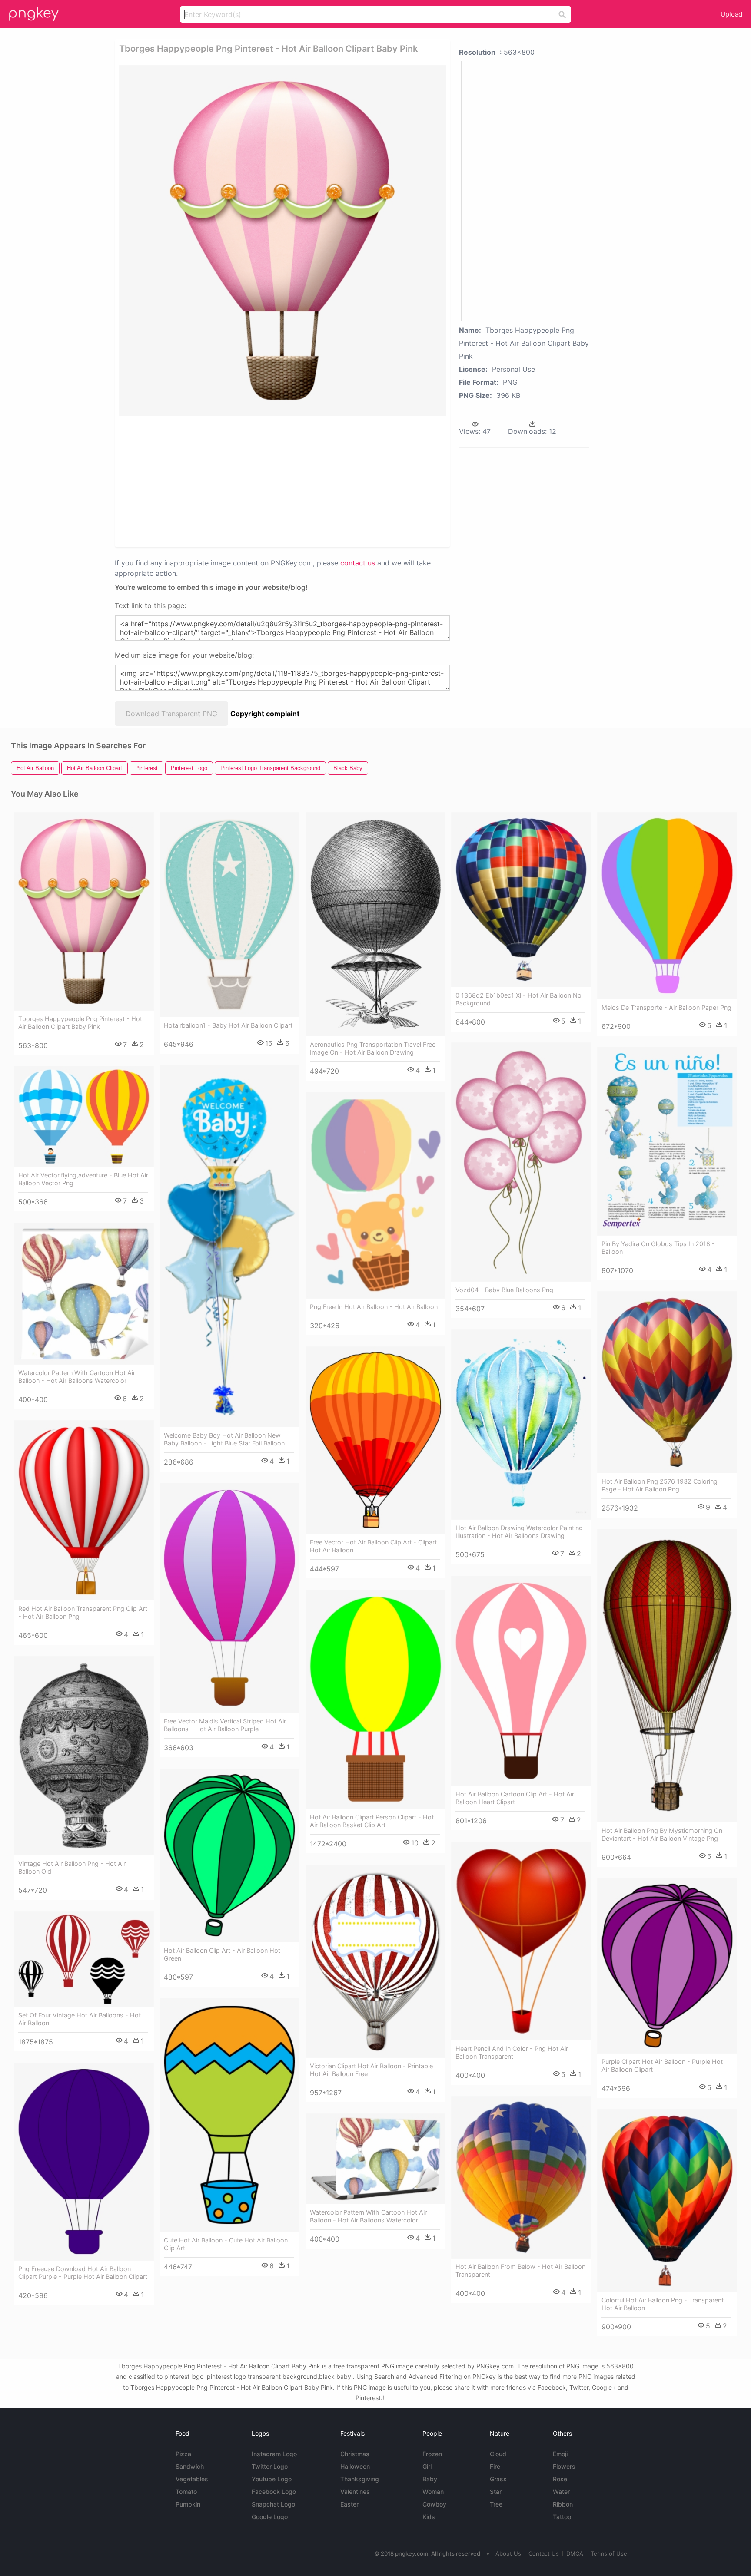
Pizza (183, 2454)
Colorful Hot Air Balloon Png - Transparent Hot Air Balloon (663, 2304)
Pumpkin (188, 2504)
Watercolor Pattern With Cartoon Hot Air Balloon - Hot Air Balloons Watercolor (77, 1377)
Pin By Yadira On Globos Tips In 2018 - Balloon (658, 1248)
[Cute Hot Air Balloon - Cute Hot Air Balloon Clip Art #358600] (229, 2115)
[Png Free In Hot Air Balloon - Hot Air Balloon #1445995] (375, 1195)
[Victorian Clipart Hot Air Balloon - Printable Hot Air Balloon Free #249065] (375, 1961)
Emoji (560, 2454)
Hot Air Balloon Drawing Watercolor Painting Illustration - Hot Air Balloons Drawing (519, 1532)
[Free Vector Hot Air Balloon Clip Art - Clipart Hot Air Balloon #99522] (375, 1440)
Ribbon (563, 2504)
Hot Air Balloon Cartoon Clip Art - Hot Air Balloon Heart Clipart (515, 1798)
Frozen (432, 2454)
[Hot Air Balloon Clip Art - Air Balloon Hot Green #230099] (229, 1855)
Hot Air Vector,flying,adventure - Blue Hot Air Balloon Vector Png (83, 1179)
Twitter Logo (270, 2466)
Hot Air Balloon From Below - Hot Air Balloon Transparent (520, 2270)
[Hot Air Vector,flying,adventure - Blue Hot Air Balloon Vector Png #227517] (84, 1116)
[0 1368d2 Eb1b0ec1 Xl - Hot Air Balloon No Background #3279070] (521, 900)
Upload (731, 14)
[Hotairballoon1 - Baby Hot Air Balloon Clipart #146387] (229, 915)
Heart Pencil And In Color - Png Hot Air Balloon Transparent (512, 2052)
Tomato (186, 2492)
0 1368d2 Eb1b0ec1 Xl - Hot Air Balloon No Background (518, 999)
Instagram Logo (274, 2454)
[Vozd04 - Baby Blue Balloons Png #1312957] (521, 1162)
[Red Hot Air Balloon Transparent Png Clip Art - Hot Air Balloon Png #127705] (84, 1510)
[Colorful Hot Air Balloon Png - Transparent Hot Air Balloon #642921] (667, 2201)
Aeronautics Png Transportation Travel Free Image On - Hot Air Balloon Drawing (373, 1048)
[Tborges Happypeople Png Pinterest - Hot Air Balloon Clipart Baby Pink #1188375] (84, 911)
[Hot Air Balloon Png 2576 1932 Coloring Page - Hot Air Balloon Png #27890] (667, 1382)
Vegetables (192, 2479)
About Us (508, 2553)
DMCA (575, 2553)
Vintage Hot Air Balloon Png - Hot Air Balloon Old (72, 1867)
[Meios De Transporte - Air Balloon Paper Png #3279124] (667, 906)
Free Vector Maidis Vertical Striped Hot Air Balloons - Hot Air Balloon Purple (225, 1725)
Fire (495, 2466)
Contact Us (544, 2553)
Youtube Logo (272, 2479)
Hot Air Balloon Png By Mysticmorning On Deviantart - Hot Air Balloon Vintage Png (662, 1834)
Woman (433, 2492)
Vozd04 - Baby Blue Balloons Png (504, 1290)
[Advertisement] (251, 481)
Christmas (355, 2454)
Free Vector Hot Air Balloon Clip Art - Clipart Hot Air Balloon (373, 1546)
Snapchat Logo (273, 2504)
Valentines (355, 2492)
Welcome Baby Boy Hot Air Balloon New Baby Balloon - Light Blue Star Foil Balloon (224, 1439)
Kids (429, 2517)
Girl (427, 2466)
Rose (560, 2479)
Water (561, 2492)
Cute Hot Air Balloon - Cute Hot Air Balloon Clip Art (226, 2244)
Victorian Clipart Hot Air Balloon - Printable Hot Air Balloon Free (371, 2070)
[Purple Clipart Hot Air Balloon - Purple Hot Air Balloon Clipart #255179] (667, 1966)
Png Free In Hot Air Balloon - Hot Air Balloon (374, 1307)
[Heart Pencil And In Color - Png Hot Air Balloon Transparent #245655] (521, 1941)
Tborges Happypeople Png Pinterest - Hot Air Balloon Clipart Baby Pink (80, 1023)
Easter (349, 2504)
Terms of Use (609, 2553)
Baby (430, 2479)
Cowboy (434, 2504)
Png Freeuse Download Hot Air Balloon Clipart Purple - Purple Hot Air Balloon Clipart (83, 2273)
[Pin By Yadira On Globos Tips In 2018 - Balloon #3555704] (667, 1141)
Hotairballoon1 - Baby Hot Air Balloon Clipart (228, 1025)
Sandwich (190, 2466)
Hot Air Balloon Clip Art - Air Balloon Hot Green (222, 1954)
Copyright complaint (265, 714)
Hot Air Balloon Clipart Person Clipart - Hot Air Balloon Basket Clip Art (372, 1821)
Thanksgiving (360, 2479)
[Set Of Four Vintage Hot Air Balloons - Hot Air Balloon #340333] (84, 1959)
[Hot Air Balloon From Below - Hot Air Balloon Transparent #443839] (521, 2177)
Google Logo (270, 2517)
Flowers (564, 2466)
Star (496, 2492)
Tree (496, 2504)
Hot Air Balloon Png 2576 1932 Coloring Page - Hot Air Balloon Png (660, 1485)
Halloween (355, 2466)
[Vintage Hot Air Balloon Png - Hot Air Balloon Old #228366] (84, 1756)
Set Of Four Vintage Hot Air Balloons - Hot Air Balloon (80, 2019)
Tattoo (562, 2517)
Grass (498, 2479)
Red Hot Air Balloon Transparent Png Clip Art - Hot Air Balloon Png (83, 1612)
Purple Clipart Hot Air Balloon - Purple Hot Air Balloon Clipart (662, 2065)
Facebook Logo (274, 2492)
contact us (358, 563)
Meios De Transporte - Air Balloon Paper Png (666, 1007)
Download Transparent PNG (171, 714)
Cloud (498, 2454)
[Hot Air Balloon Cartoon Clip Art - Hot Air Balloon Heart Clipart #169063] (521, 1681)
